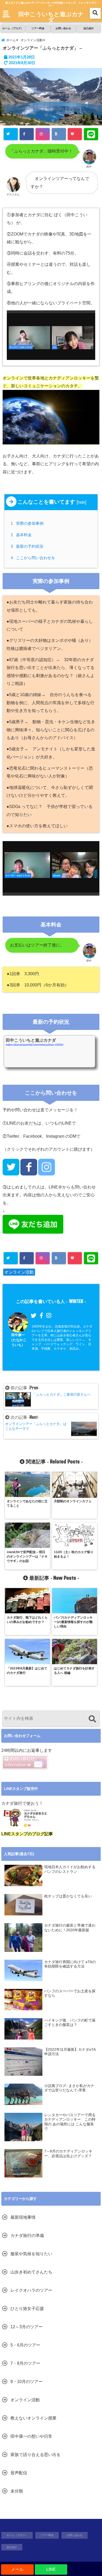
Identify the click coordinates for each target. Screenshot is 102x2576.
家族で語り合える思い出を (36, 2455)
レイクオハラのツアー (31, 2290)
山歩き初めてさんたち (31, 2272)
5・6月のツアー (25, 2345)
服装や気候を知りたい (31, 2254)
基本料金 (22, 535)
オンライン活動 (19, 1272)
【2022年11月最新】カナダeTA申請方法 (70, 2052)
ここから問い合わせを (34, 558)
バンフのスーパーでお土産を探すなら (70, 1993)
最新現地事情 (23, 2217)
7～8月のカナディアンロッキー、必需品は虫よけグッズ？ (68, 2154)
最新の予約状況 (28, 546)
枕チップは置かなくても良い (68, 1896)
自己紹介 (89, 28)
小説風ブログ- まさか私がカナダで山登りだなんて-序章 (69, 2088)
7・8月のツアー (25, 2363)
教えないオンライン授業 (33, 2418)
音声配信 (19, 2473)
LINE (51, 2569)
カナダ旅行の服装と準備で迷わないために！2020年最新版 (70, 1928)
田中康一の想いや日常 (31, 2436)
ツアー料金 (38, 28)
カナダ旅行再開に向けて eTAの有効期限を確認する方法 (70, 1964)
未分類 (17, 2491)
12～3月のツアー (27, 2327)
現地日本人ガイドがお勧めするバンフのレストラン (70, 1869)
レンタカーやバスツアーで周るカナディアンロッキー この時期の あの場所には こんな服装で (70, 2122)
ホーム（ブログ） (13, 28)
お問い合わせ (63, 28)
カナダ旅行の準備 (27, 2236)
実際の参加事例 (28, 523)
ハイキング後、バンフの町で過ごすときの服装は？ (70, 2023)
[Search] (92, 1719)
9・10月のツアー (27, 2382)
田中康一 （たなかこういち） (18, 1340)
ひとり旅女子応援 (27, 2309)
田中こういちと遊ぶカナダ (51, 17)
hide (81, 502)
